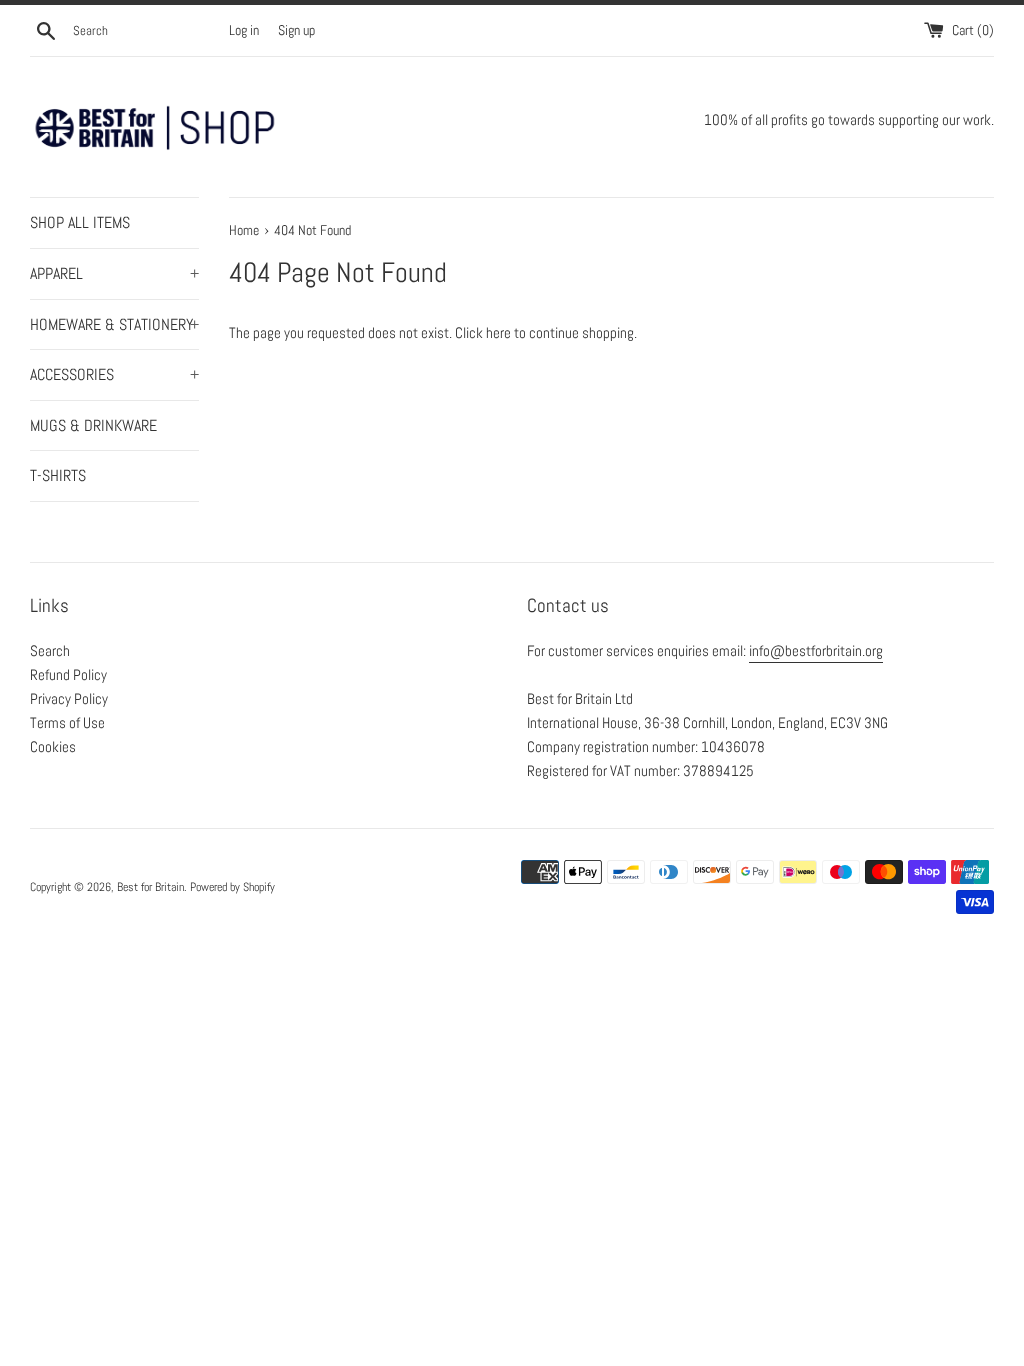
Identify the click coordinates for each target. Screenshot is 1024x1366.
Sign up (296, 30)
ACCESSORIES (114, 374)
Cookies (53, 746)
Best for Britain (150, 887)
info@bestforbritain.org (816, 650)
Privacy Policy (69, 698)
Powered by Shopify (232, 887)
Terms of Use (67, 722)
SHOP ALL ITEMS (80, 222)
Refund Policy (68, 674)
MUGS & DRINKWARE (93, 425)
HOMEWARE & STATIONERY (114, 324)
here (498, 332)
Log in (244, 30)
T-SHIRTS (58, 475)
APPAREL (114, 273)
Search (50, 650)
